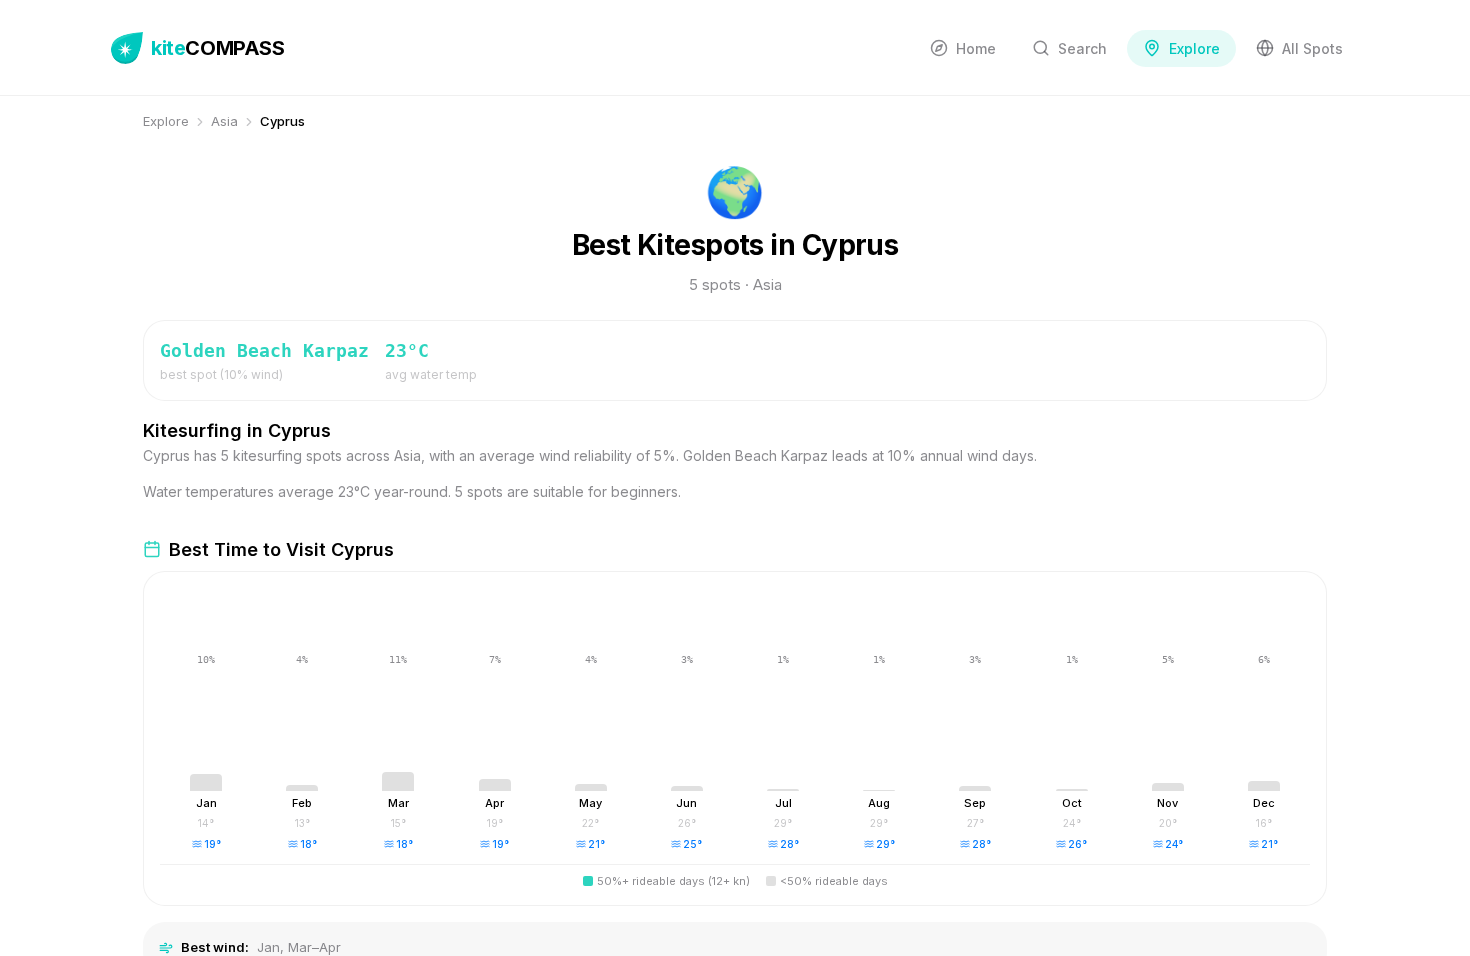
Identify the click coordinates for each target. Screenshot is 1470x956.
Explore (166, 121)
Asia (224, 121)
